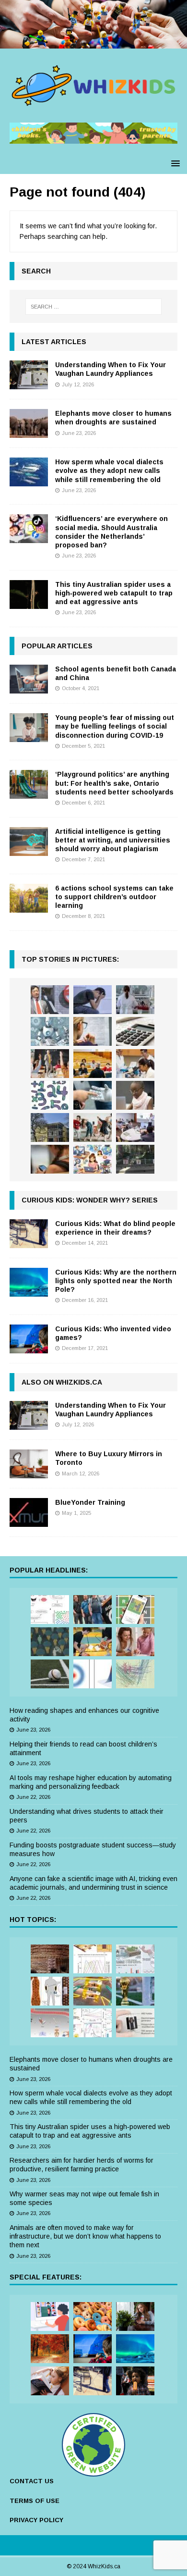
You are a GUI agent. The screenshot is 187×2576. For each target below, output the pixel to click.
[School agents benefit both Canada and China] (29, 679)
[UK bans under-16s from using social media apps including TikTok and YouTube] (50, 1159)
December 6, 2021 (83, 803)
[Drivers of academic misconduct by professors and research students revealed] (93, 1064)
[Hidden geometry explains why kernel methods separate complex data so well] (93, 1674)
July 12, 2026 (78, 384)
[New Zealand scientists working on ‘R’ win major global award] (93, 1610)
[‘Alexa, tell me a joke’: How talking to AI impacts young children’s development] (93, 1095)
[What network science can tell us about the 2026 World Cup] (135, 1674)
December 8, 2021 (83, 916)
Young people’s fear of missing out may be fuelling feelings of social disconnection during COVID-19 (115, 726)
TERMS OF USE (35, 2501)
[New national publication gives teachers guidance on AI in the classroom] (135, 1095)
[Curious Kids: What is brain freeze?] (135, 2381)
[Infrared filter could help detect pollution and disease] (93, 1959)
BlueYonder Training (90, 1502)
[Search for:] (94, 307)
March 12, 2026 (81, 1474)
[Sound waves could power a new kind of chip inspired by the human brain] (93, 2023)
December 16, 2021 (85, 1300)
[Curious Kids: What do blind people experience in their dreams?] (29, 1234)
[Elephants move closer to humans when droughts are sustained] (29, 423)
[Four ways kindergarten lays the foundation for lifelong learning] (93, 1127)
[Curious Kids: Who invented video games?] (29, 1339)
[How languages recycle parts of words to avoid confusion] (50, 1610)
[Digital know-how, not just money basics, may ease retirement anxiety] (135, 1031)
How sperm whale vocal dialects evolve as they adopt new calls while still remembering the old (109, 471)
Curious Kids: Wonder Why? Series (90, 1200)
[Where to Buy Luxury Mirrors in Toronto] (29, 1464)
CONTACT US (32, 2481)
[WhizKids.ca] (93, 43)
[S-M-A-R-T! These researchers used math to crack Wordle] (135, 1610)
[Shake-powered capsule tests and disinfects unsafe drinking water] (135, 2023)
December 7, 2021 (83, 859)
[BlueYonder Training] (29, 1512)
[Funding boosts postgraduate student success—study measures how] (135, 1000)
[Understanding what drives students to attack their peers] (93, 1000)
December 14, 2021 (85, 1243)
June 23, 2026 (79, 433)
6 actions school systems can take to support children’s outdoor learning (114, 897)
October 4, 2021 (81, 688)
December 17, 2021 (85, 1348)
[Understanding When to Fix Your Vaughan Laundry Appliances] (29, 375)
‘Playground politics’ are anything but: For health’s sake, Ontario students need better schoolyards (114, 783)
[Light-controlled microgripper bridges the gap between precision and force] (50, 2023)
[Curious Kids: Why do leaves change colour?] (50, 2349)
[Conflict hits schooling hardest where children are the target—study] (135, 1159)
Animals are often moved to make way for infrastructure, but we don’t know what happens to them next (85, 2236)
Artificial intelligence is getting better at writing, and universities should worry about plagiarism (113, 840)
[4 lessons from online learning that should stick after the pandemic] (50, 2316)
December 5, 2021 (83, 746)
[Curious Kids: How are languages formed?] (50, 2381)
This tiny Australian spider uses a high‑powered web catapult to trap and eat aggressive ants (114, 593)
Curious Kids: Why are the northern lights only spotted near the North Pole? (116, 1281)
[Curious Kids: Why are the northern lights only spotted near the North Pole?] (29, 1282)
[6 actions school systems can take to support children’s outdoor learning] (29, 898)
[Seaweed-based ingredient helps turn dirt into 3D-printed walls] (50, 1959)
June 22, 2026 (33, 1797)
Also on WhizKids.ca (62, 1382)
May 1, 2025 (76, 1513)
